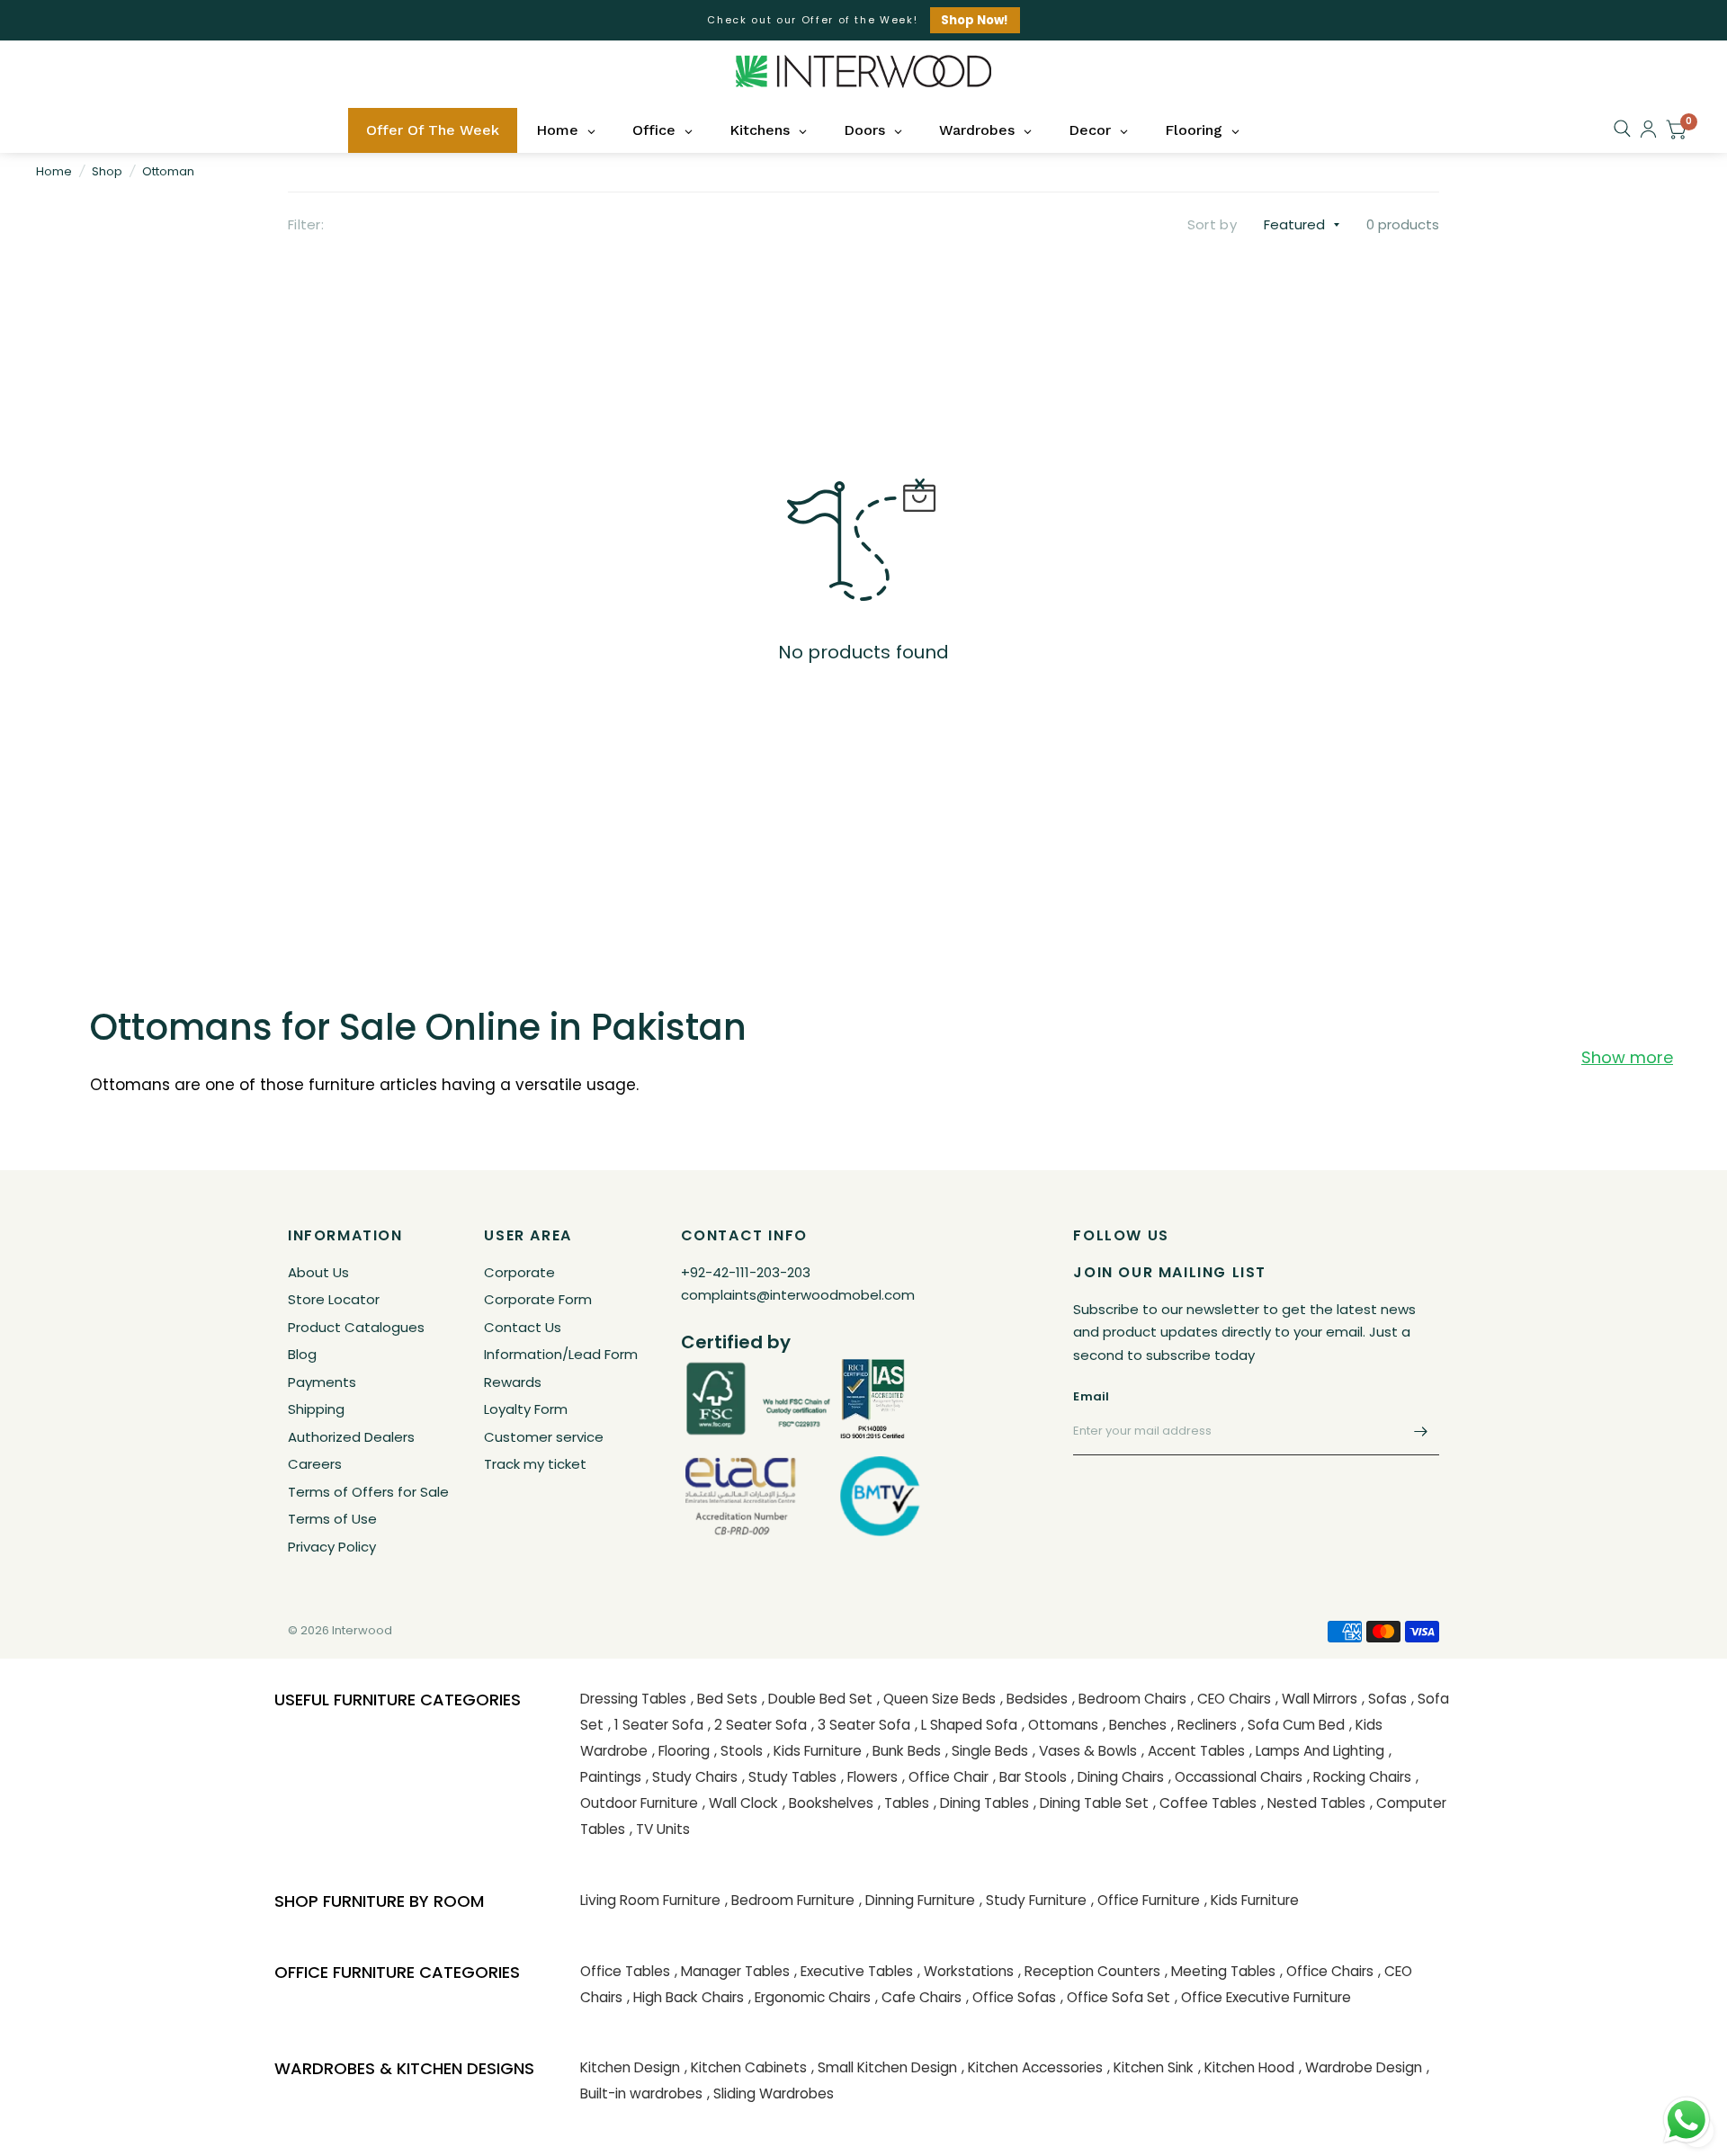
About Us (318, 1272)
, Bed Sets (724, 1699)
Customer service (544, 1437)
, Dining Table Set (1091, 1803)
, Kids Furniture (814, 1751)
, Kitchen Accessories (1032, 2067)
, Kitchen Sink (1150, 2067)
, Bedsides (1034, 1699)
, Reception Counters (1089, 1971)
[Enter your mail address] (1421, 1432)
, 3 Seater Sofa (861, 1725)
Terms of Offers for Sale (368, 1492)
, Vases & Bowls (1085, 1751)
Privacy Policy (332, 1547)
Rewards (513, 1382)
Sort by (1212, 224)
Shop (107, 171)
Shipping (316, 1409)
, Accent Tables (1193, 1751)
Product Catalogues (356, 1327)
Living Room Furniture (650, 1900)
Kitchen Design (630, 2067)
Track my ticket (535, 1464)
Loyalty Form (526, 1409)
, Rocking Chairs (1359, 1777)
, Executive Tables (854, 1971)
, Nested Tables (1313, 1803)
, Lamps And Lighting (1317, 1751)
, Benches (1135, 1725)
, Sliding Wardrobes (770, 2093)
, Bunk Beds (904, 1751)
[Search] (1622, 129)
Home (54, 171)
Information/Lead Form (561, 1354)
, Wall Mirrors (1316, 1699)
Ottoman (168, 171)
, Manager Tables (732, 1971)
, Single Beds (987, 1751)
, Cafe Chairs (918, 1997)
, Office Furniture (1145, 1900)
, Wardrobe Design (1360, 2067)
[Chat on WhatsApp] (1687, 2119)
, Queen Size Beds (936, 1699)
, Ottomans (1060, 1725)
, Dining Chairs (1118, 1777)
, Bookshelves (828, 1803)
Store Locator (334, 1299)
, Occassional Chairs (1235, 1777)
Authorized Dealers (351, 1437)
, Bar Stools (1030, 1777)
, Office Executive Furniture (1263, 1997)
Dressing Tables (633, 1699)
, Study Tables (789, 1777)
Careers (315, 1464)
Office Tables (625, 1971)
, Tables (904, 1803)
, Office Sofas (1011, 1997)
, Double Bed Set (817, 1699)
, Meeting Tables (1220, 1971)
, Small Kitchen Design (884, 2067)
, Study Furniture (1033, 1900)
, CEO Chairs (1231, 1699)
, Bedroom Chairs (1129, 1699)
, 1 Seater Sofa (656, 1725)
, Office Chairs (1327, 1971)
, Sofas (1384, 1699)
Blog (302, 1354)
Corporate (519, 1272)
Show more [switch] (1627, 1058)
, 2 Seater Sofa (757, 1725)
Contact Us (523, 1327)
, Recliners (1204, 1725)
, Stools (738, 1751)
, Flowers (869, 1777)
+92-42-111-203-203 (746, 1272)
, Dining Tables (981, 1803)
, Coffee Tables (1205, 1803)
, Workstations (966, 1971)
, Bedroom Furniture (790, 1900)
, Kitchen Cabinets (746, 2067)
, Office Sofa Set (1115, 1997)
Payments (322, 1382)
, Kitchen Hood (1246, 2067)
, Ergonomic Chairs (810, 1997)
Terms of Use (332, 1519)
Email (1091, 1396)
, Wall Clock (740, 1803)
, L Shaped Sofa (966, 1725)
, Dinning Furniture (917, 1900)
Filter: (306, 224)
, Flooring (681, 1751)
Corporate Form (538, 1299)
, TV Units (660, 1829)
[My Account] (1648, 129)
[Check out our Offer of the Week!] (863, 20)
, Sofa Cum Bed (1293, 1725)
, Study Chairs (692, 1777)
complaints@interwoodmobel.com (798, 1295)
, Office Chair (945, 1777)
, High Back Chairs (685, 1997)
